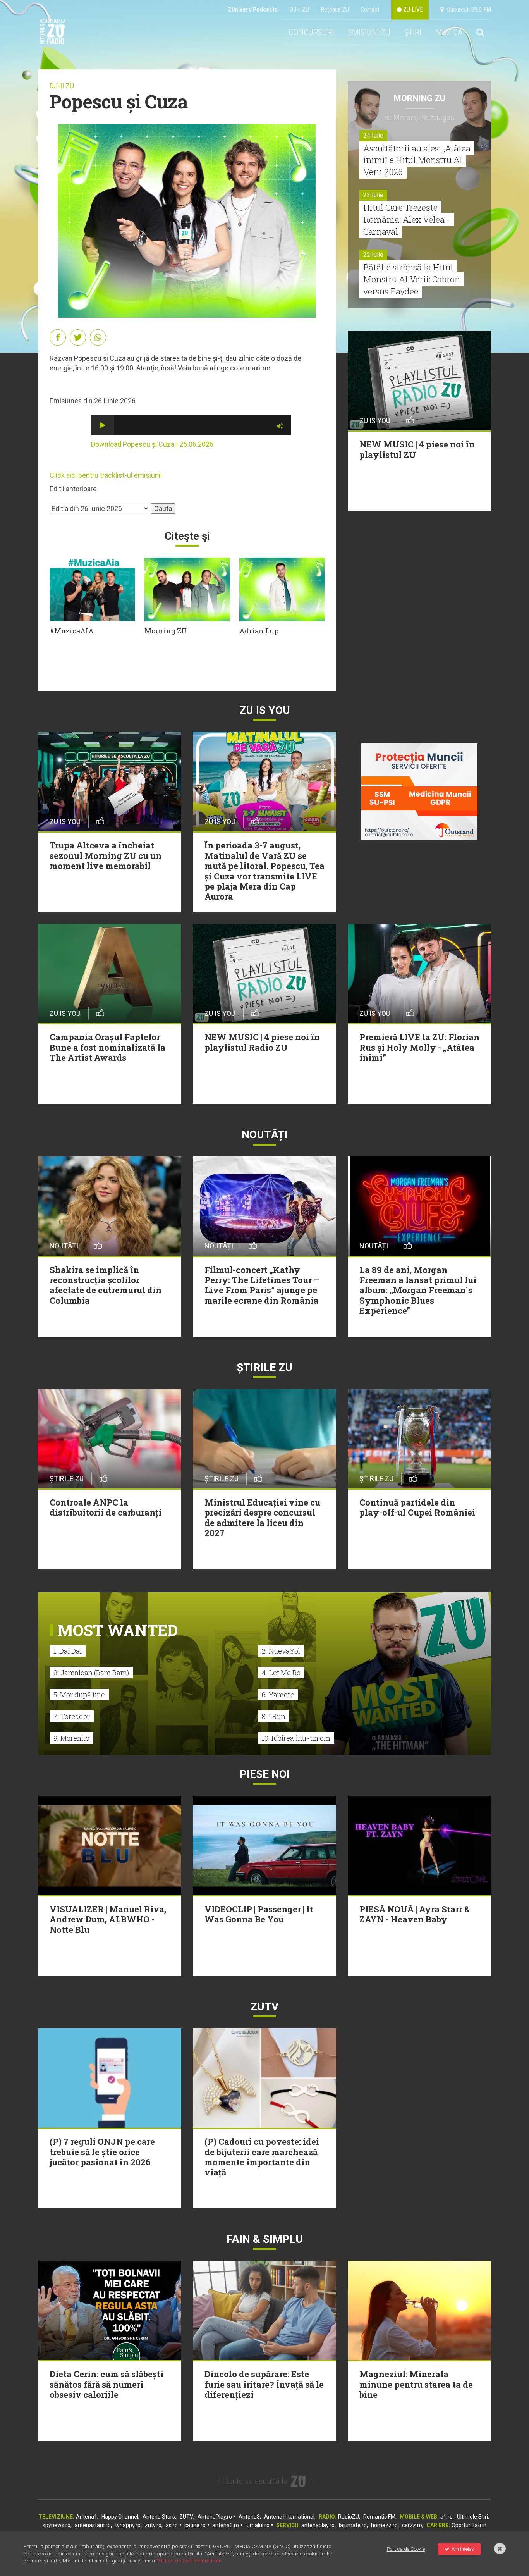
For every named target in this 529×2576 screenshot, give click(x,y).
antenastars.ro (93, 2525)
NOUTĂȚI (264, 1135)
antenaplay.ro (318, 2525)
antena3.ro (226, 2525)
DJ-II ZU (62, 86)
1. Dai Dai (68, 1651)
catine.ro (195, 2525)
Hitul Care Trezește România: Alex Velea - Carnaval (407, 219)
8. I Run (274, 1716)
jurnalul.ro (258, 2525)
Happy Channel (120, 2517)
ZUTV (186, 2517)
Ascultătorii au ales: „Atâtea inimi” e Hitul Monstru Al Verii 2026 (417, 160)
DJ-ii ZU (299, 9)
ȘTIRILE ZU (264, 1367)
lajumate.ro (353, 2525)
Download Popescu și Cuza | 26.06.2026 (152, 444)
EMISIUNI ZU (369, 32)
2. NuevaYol (281, 1651)
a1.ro (447, 2517)
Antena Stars (159, 2517)
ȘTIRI (413, 32)
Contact (370, 9)
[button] (103, 425)
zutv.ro (153, 2525)
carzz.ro (412, 2525)
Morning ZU (166, 631)
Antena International (289, 2517)
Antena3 (249, 2517)
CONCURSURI (311, 32)
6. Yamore (278, 1695)
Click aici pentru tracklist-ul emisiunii (106, 475)
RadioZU (349, 2517)
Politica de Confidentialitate (189, 2561)
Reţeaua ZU (335, 9)
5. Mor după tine (79, 1695)
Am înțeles (463, 2549)
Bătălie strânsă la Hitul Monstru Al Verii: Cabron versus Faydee (412, 279)
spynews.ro (57, 2525)
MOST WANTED (118, 1630)
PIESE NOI (265, 1774)
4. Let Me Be (281, 1673)
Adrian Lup (259, 631)
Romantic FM (379, 2517)
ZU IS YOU (265, 710)
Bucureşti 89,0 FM (467, 9)
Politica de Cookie (406, 2549)
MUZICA (449, 32)
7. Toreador (72, 1716)
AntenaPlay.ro (215, 2517)
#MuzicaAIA (72, 631)
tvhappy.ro (128, 2525)
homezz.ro (384, 2525)
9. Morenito (71, 1738)
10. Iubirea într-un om (296, 1738)
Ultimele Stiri (472, 2517)
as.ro (172, 2525)
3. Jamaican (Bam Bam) (91, 1673)
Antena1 (87, 2517)
